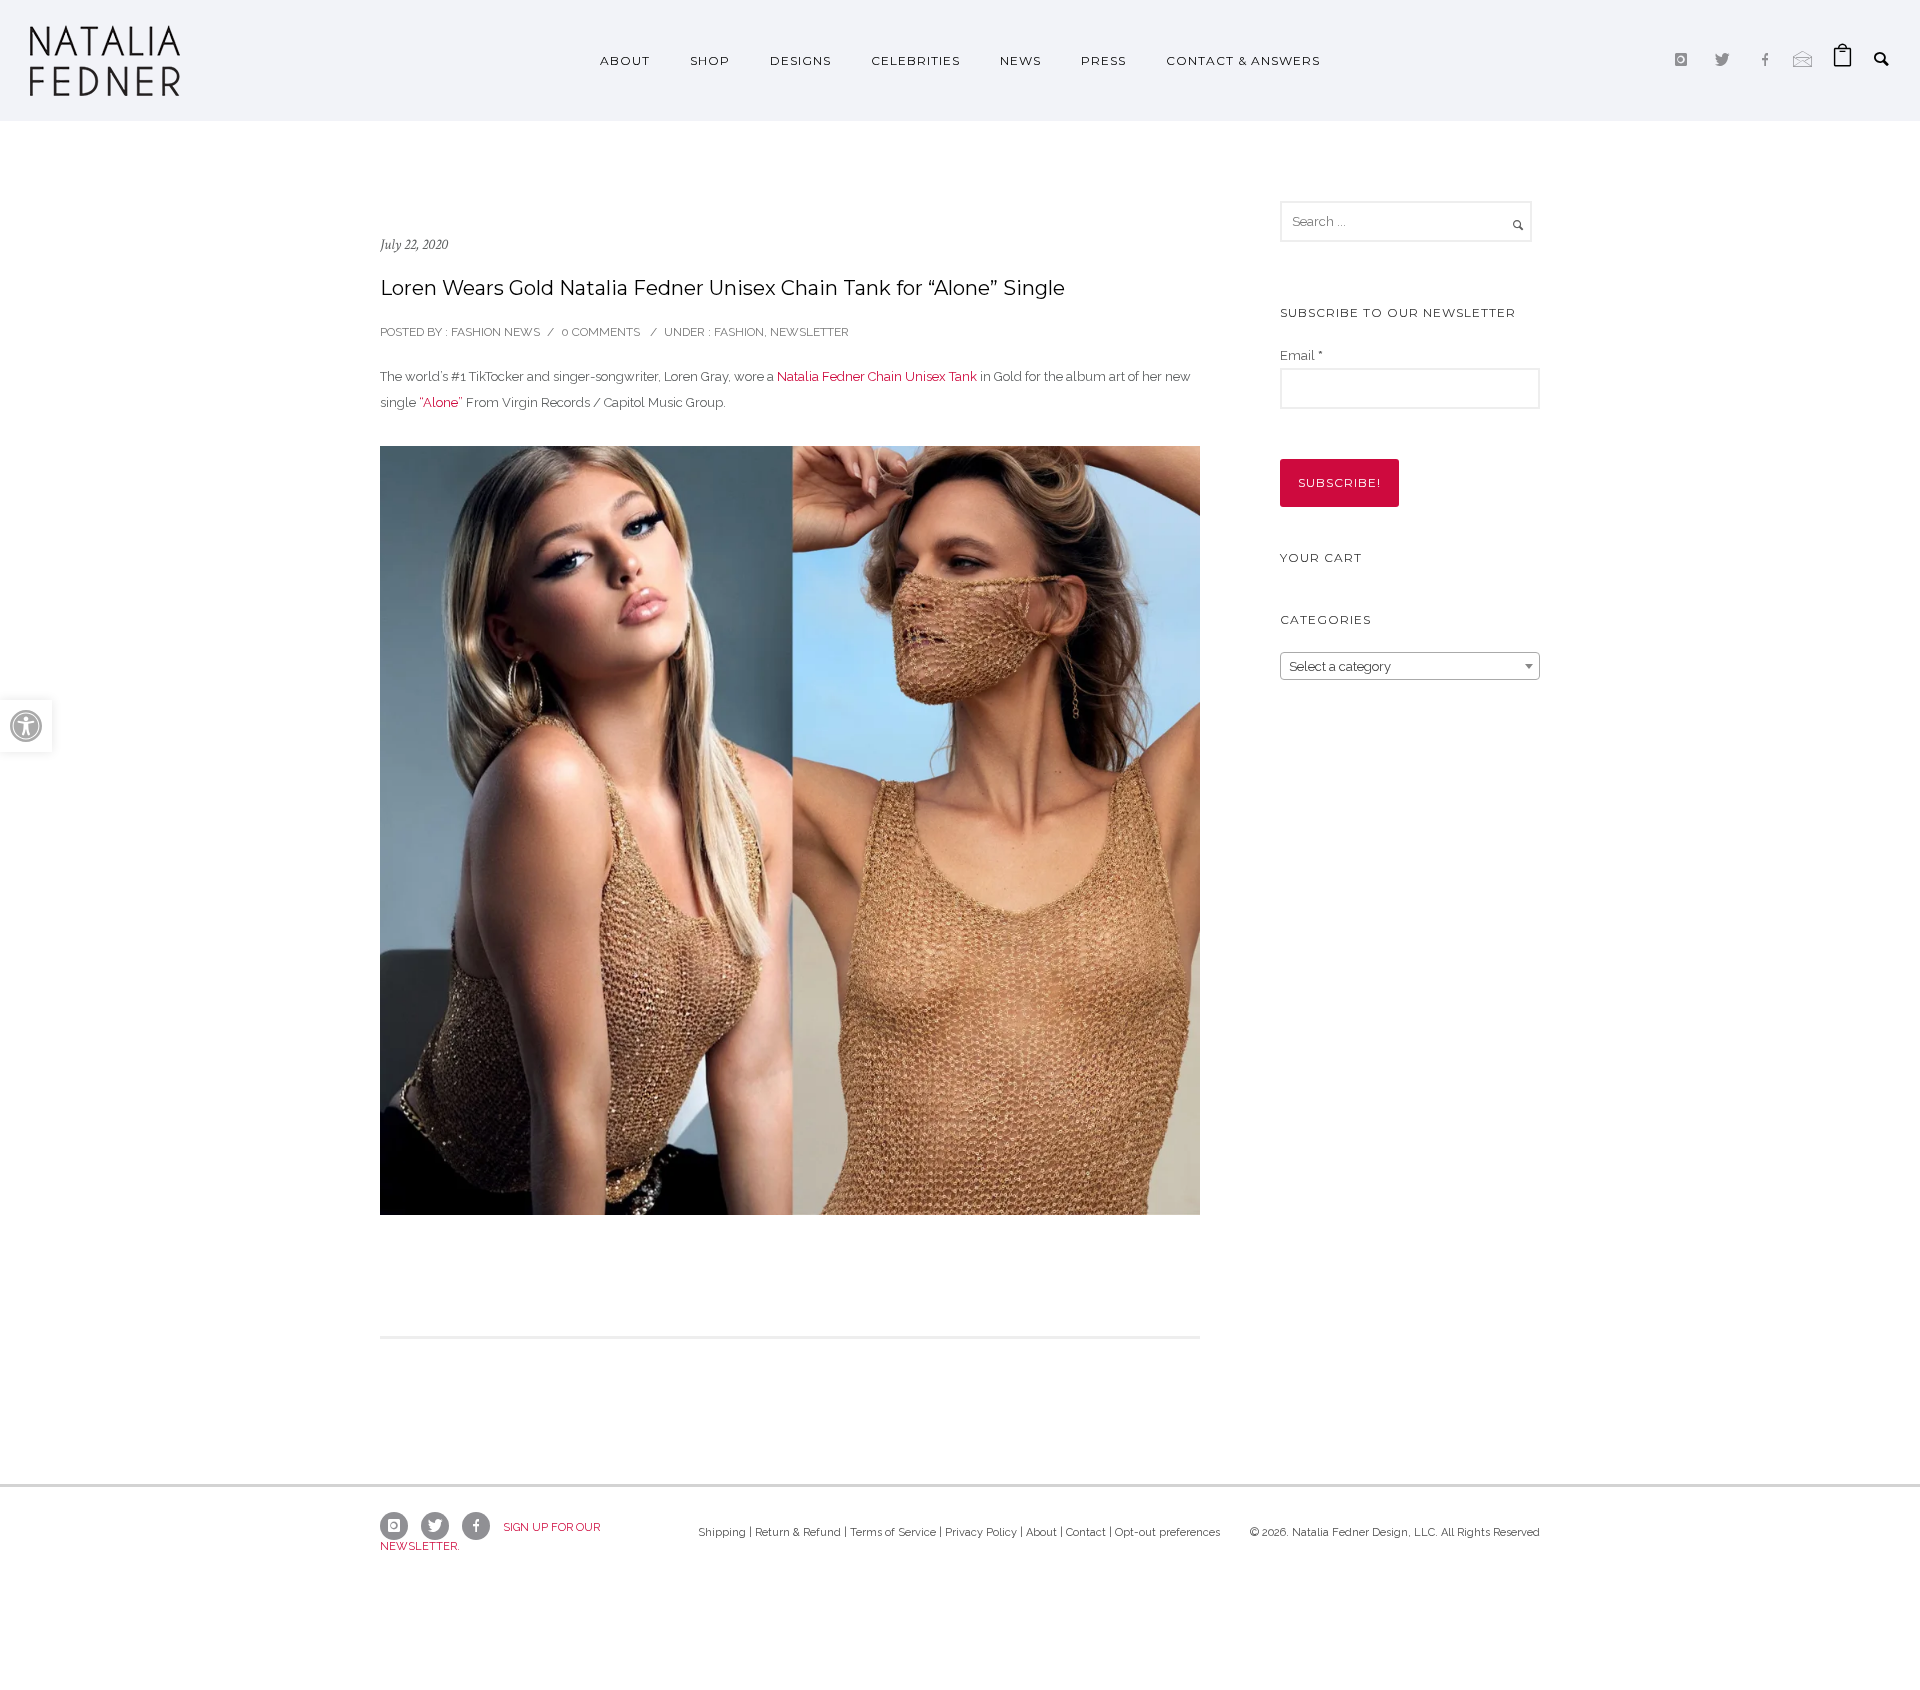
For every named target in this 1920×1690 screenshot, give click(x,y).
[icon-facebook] (1770, 60)
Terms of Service (893, 1532)
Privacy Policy (981, 1532)
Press (1103, 60)
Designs (800, 60)
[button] (26, 726)
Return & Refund (798, 1532)
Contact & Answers (1243, 60)
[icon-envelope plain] (1803, 59)
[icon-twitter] (1728, 60)
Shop (710, 60)
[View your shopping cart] (1842, 60)
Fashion (737, 332)
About (625, 60)
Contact (1086, 1532)
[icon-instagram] (1686, 60)
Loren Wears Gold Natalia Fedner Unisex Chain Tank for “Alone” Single (722, 288)
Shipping (722, 1532)
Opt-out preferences (1167, 1532)
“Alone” (441, 402)
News (1020, 60)
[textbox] (1410, 667)
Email (1301, 355)
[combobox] (1410, 666)
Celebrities (915, 60)
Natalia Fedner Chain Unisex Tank (877, 376)
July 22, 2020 (414, 244)
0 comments (600, 332)
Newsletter (809, 332)
